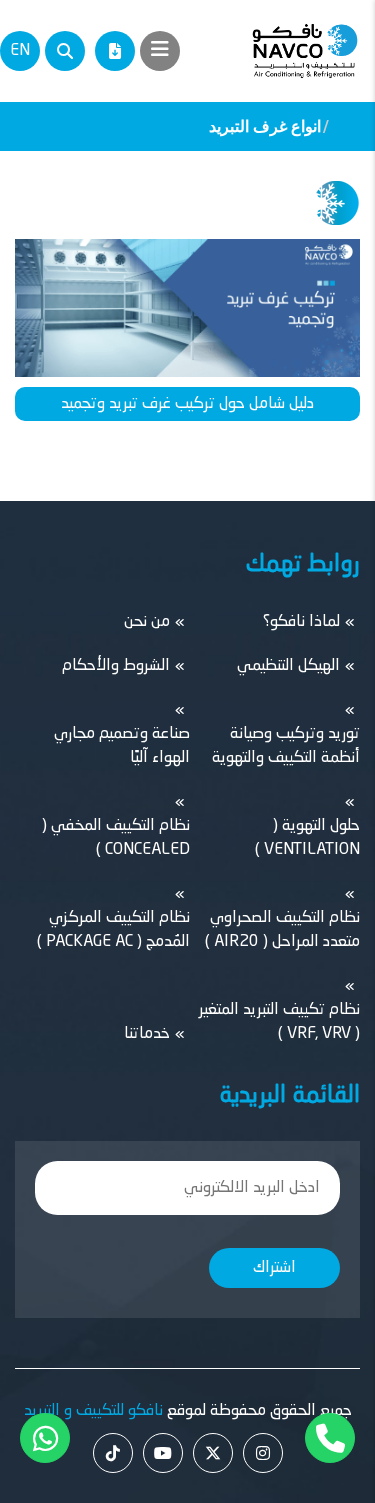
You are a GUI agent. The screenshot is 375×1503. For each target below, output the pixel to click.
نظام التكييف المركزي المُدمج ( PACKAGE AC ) (113, 930)
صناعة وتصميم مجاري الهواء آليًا (122, 746)
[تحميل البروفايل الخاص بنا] (115, 51)
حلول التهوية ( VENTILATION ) (307, 838)
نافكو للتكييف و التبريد (93, 1411)
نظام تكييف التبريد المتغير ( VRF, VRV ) (279, 1022)
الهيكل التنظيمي (288, 666)
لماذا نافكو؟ (301, 622)
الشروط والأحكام (116, 666)
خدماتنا (147, 1034)
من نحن (147, 622)
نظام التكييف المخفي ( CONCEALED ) (116, 838)
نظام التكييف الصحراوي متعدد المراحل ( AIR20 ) (282, 930)
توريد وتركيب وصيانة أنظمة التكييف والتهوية (286, 746)
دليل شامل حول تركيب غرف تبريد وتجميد (187, 404)
